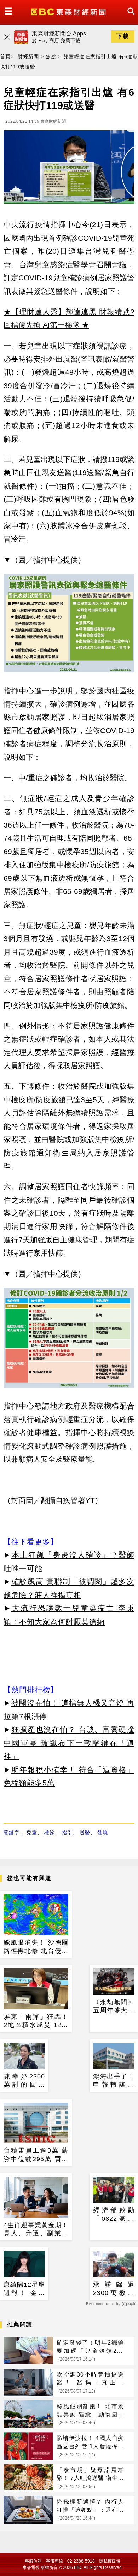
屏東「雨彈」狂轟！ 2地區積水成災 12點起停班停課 (36, 2021)
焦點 (51, 56)
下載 (123, 36)
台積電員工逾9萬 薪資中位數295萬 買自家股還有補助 (36, 2155)
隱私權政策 (110, 2561)
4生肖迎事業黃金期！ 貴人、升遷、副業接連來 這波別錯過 (36, 2230)
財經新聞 (28, 56)
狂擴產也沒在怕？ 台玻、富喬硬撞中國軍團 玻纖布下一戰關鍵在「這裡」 (69, 1743)
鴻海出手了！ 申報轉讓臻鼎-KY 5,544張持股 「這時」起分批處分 (114, 2081)
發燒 (103, 1833)
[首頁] (69, 11)
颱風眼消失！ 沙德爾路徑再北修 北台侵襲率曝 (36, 1947)
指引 (67, 1833)
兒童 (32, 1833)
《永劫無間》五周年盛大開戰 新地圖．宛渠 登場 (114, 2007)
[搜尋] (129, 18)
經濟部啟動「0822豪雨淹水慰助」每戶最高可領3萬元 (114, 2215)
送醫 (85, 1833)
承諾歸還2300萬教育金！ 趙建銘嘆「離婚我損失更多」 (114, 2289)
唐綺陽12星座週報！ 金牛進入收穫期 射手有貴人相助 (24, 2289)
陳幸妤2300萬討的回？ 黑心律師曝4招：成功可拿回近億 (24, 2081)
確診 (50, 1833)
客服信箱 (33, 2561)
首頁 (5, 56)
